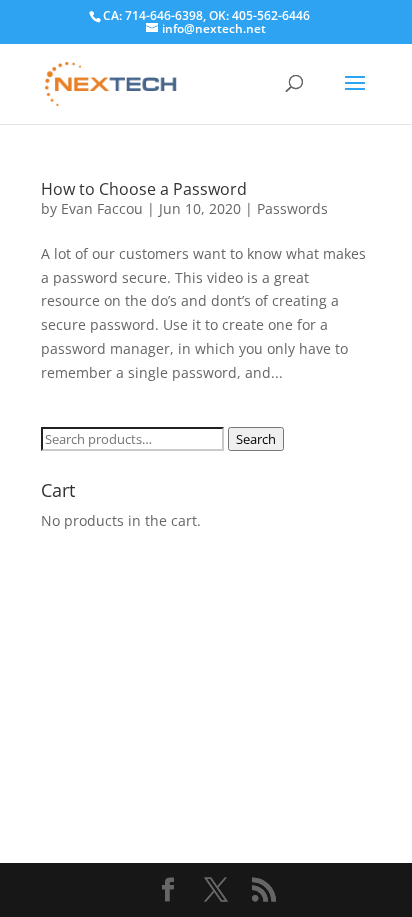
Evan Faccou (102, 208)
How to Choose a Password (144, 189)
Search (256, 439)
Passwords (292, 208)
